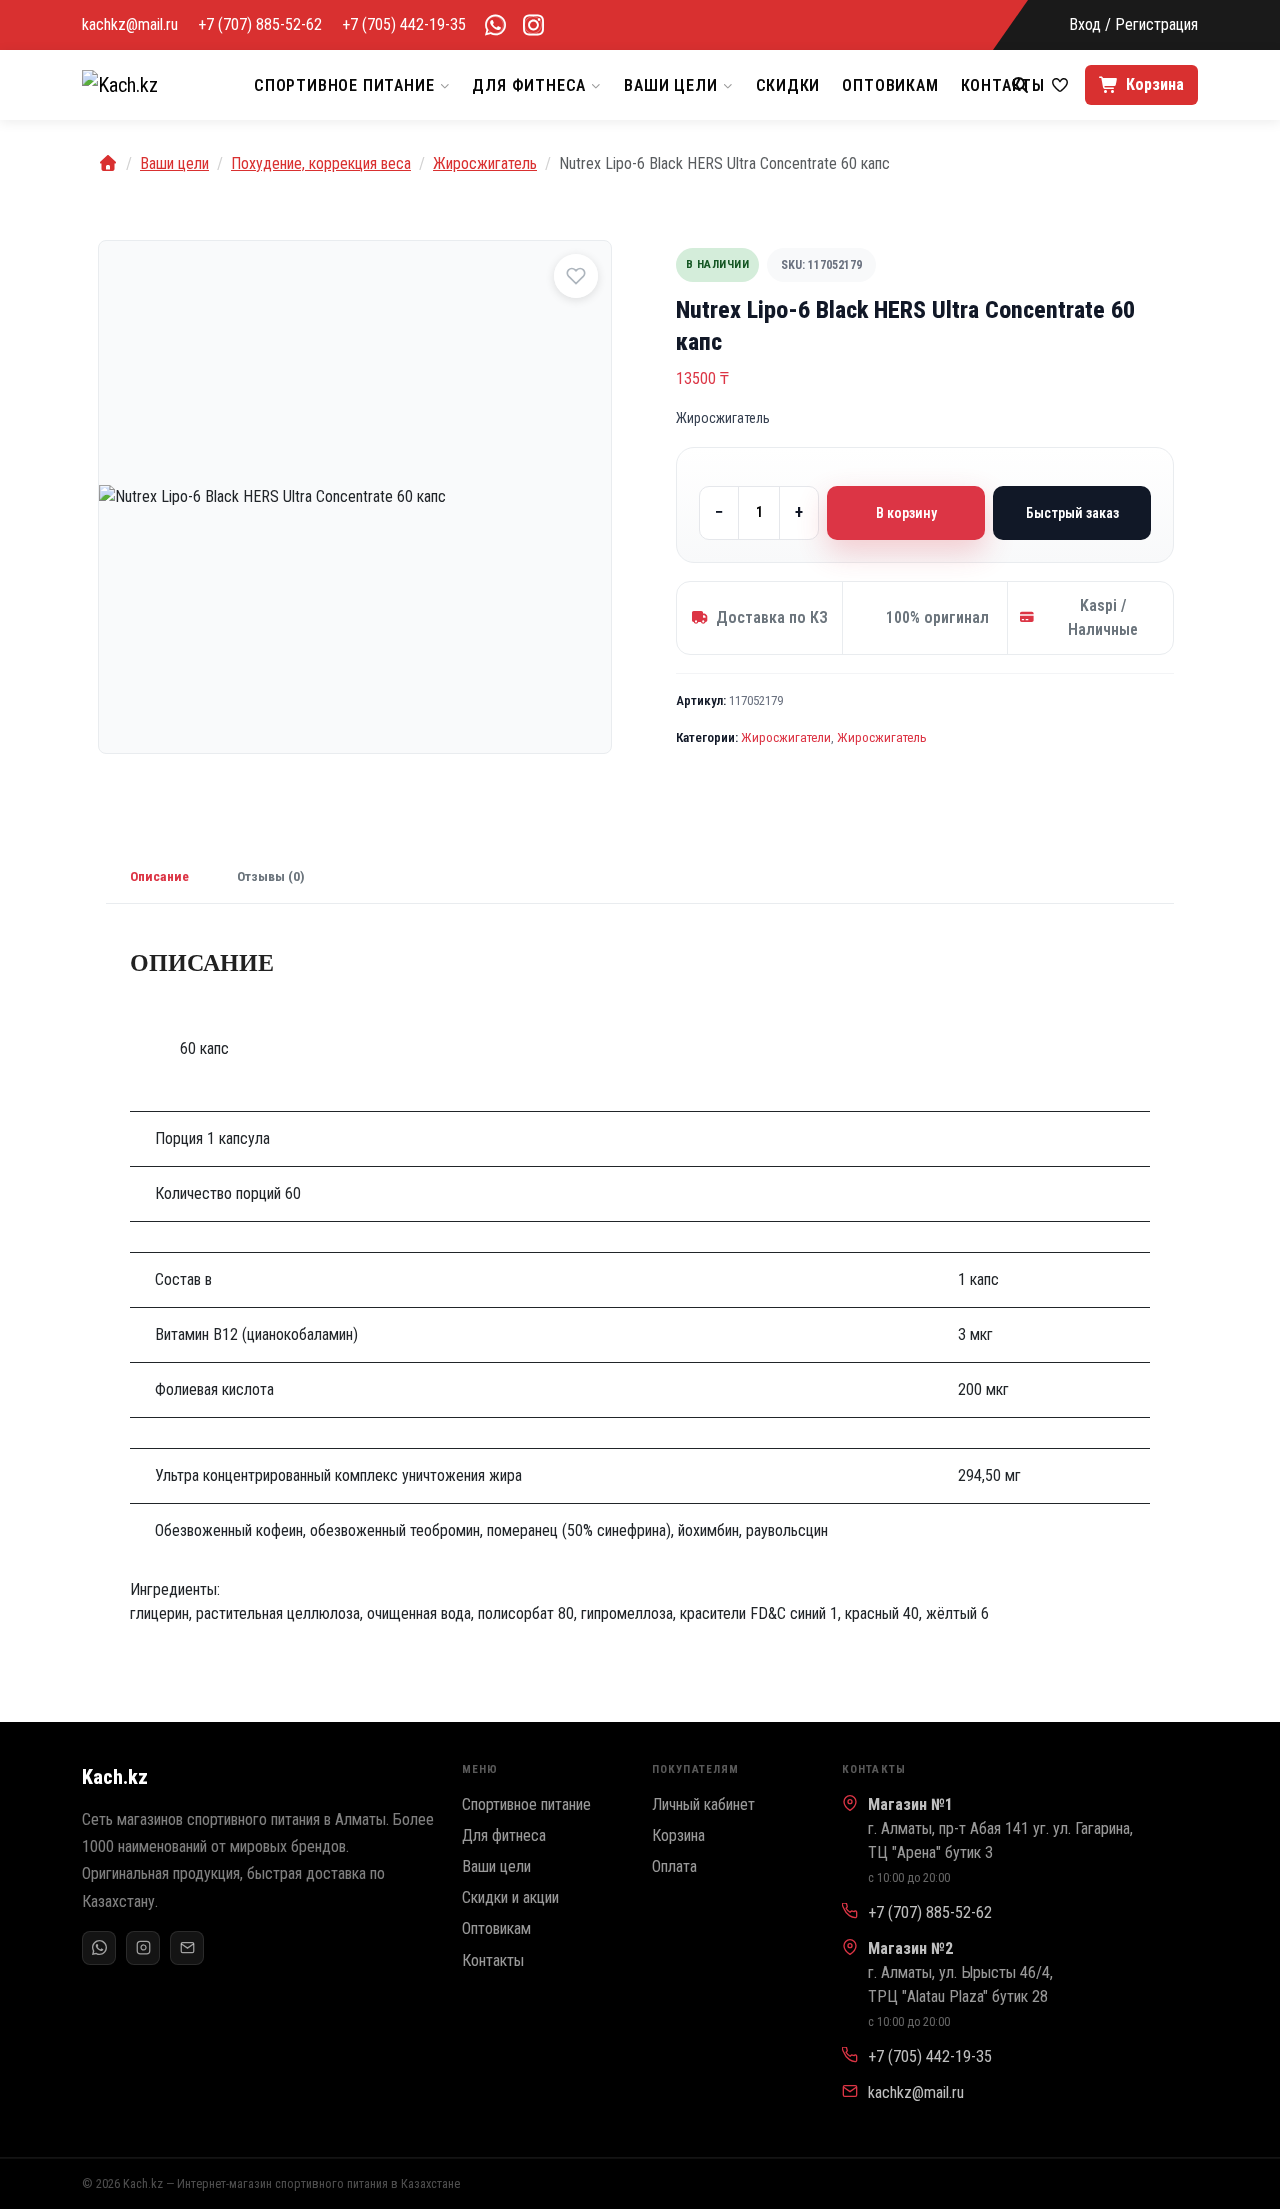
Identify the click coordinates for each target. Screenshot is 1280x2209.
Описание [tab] (159, 876)
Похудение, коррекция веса (321, 163)
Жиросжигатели (786, 737)
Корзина (678, 1835)
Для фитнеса (529, 85)
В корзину (906, 513)
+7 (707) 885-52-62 (260, 25)
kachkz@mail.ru (130, 25)
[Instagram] (143, 1948)
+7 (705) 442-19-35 (404, 25)
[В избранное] (576, 276)
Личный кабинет (703, 1804)
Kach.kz (115, 1777)
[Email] (187, 1948)
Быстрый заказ (1072, 513)
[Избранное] (1060, 85)
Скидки (788, 85)
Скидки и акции (510, 1897)
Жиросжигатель (485, 163)
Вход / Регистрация (1133, 25)
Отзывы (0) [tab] (271, 876)
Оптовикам (890, 85)
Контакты (493, 1960)
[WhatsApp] (495, 25)
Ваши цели (670, 85)
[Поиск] (1020, 85)
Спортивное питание (344, 85)
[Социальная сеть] (533, 25)
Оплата (674, 1866)
